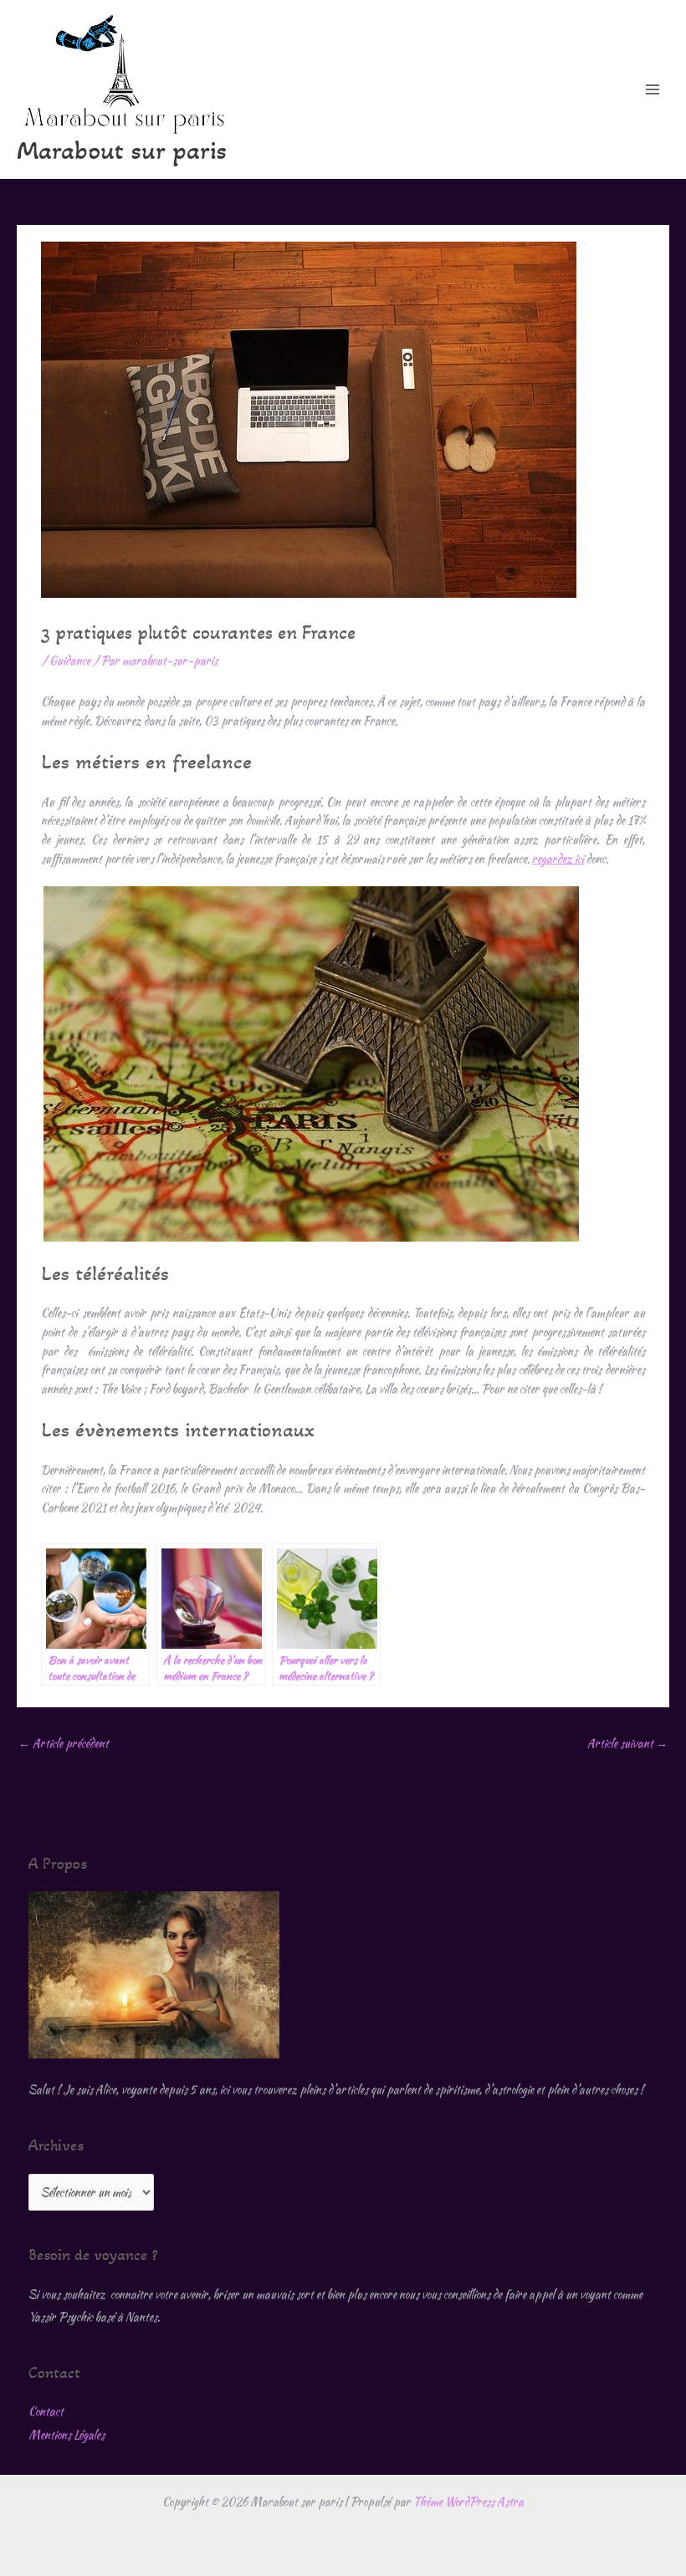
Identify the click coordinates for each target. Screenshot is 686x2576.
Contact (46, 2411)
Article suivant (627, 1743)
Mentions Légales (67, 2435)
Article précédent (64, 1743)
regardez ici (558, 859)
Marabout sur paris (122, 150)
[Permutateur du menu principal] (653, 89)
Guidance (70, 661)
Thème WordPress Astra (468, 2502)
